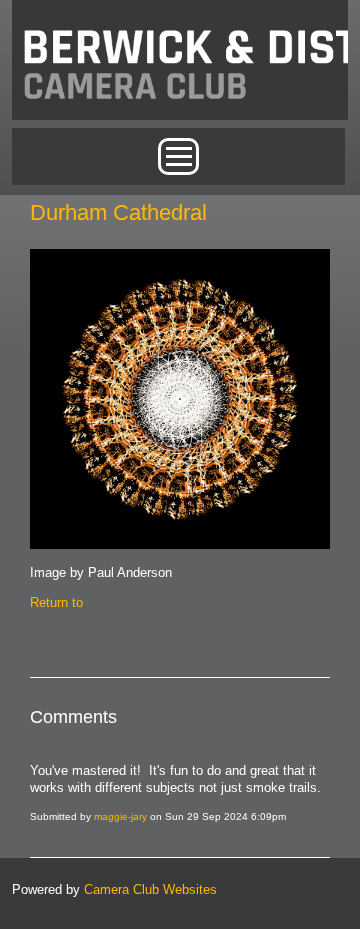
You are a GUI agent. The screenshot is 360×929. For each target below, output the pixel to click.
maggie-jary (120, 816)
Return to (56, 602)
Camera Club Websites (150, 889)
